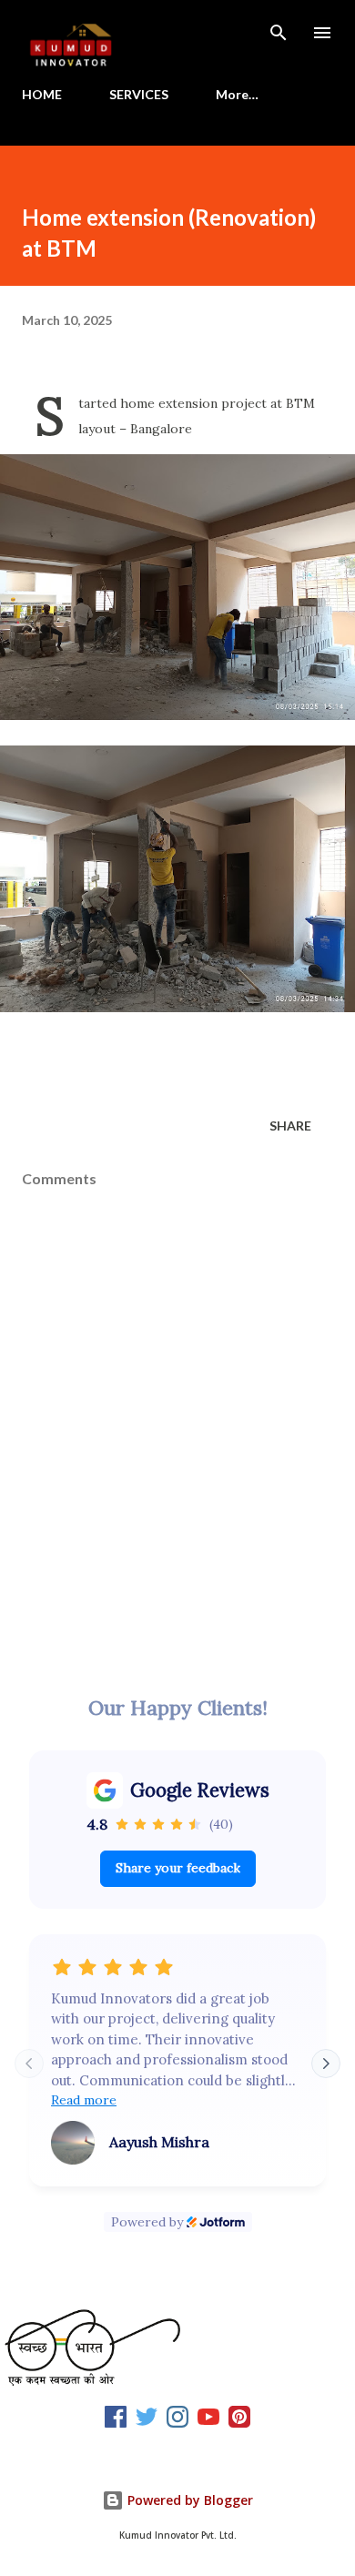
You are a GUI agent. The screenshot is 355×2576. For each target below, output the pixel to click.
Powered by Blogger (188, 2500)
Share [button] (290, 1126)
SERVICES (139, 94)
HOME (42, 94)
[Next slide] (326, 2064)
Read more (84, 2100)
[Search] (279, 33)
